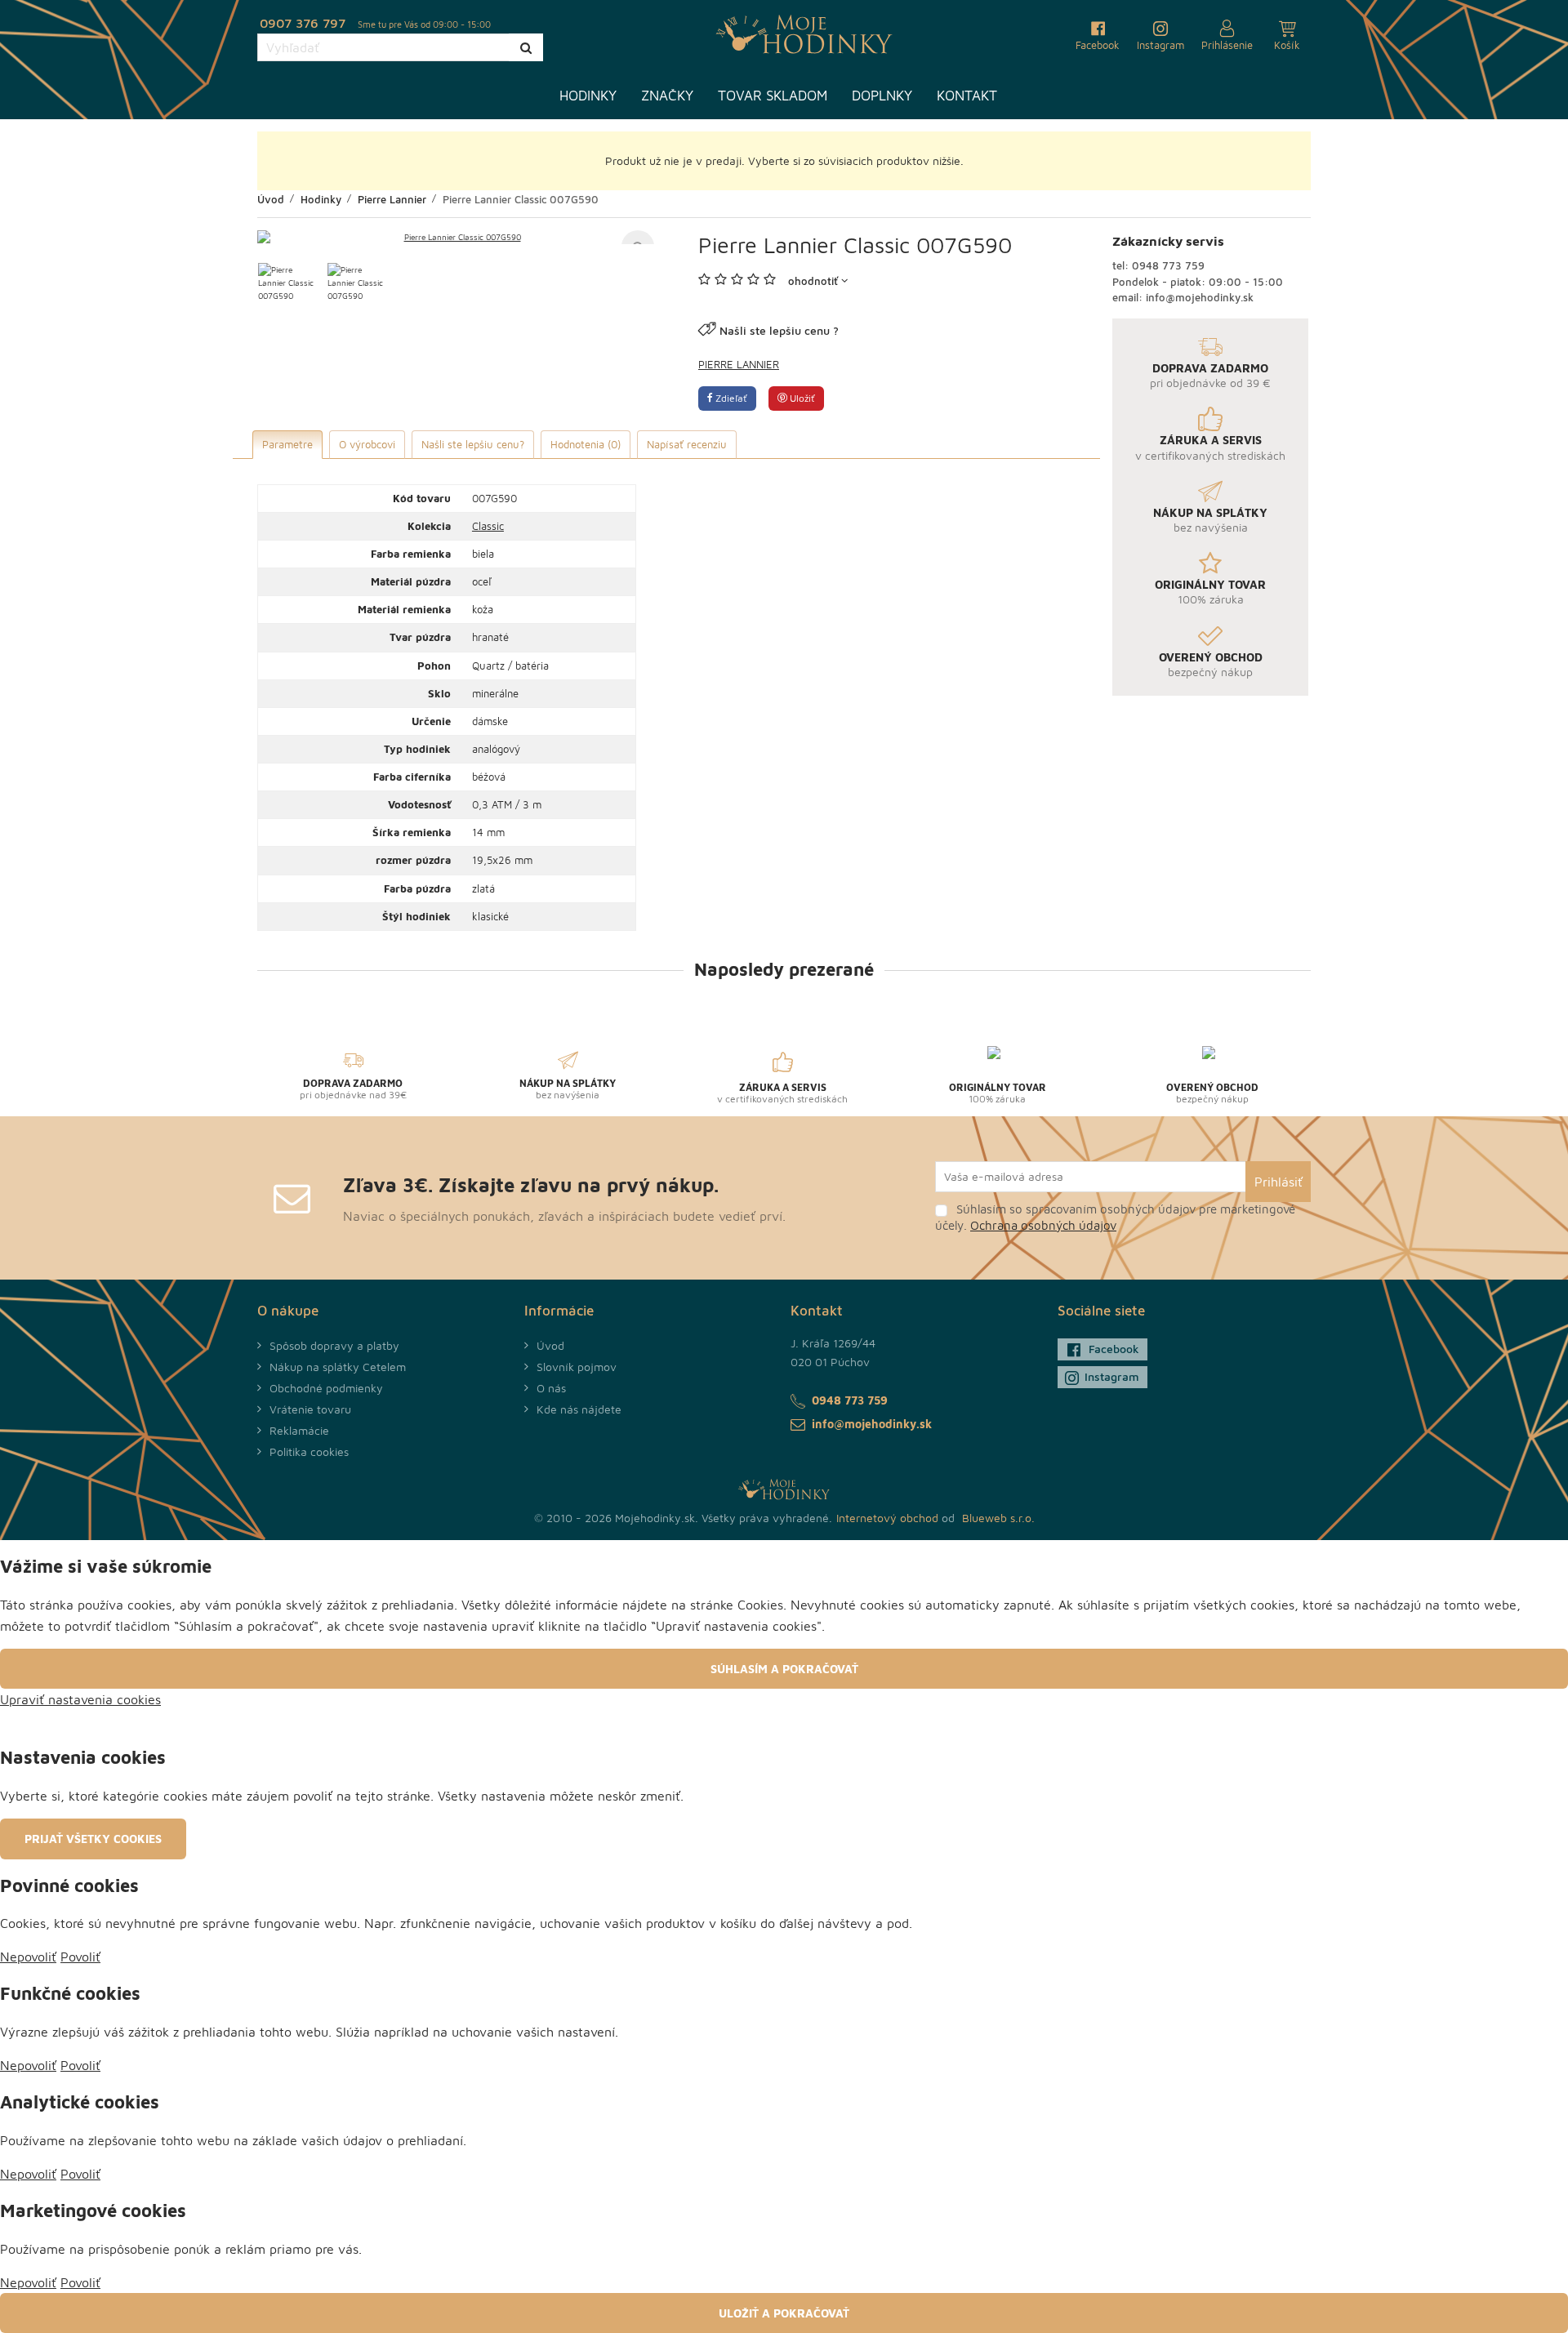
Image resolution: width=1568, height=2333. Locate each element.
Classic (488, 526)
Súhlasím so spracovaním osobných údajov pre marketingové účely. (1115, 1217)
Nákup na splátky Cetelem (338, 1367)
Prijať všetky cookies (93, 1839)
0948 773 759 (1168, 265)
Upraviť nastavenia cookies (80, 1699)
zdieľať (730, 398)
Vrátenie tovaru (310, 1409)
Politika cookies (309, 1451)
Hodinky (588, 96)
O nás (551, 1388)
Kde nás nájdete (579, 1409)
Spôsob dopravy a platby (334, 1345)
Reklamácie (299, 1430)
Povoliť (80, 1957)
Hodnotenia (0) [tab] (586, 444)
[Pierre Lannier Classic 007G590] (456, 237)
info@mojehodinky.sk (1200, 297)
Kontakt (967, 96)
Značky (667, 96)
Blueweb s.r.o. (998, 1518)
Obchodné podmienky (326, 1388)
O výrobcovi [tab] (367, 444)
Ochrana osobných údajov (1043, 1225)
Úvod (550, 1345)
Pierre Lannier (739, 364)
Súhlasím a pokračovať (784, 1669)
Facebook (1114, 1349)
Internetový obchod (887, 1518)
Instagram (1112, 1376)
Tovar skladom (773, 96)
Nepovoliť (28, 1957)
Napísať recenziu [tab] (687, 444)
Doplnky (882, 96)
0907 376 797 (303, 23)
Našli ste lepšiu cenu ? (779, 330)
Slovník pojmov (577, 1367)
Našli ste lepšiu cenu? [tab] (473, 444)
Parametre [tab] (287, 444)
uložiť (801, 398)
